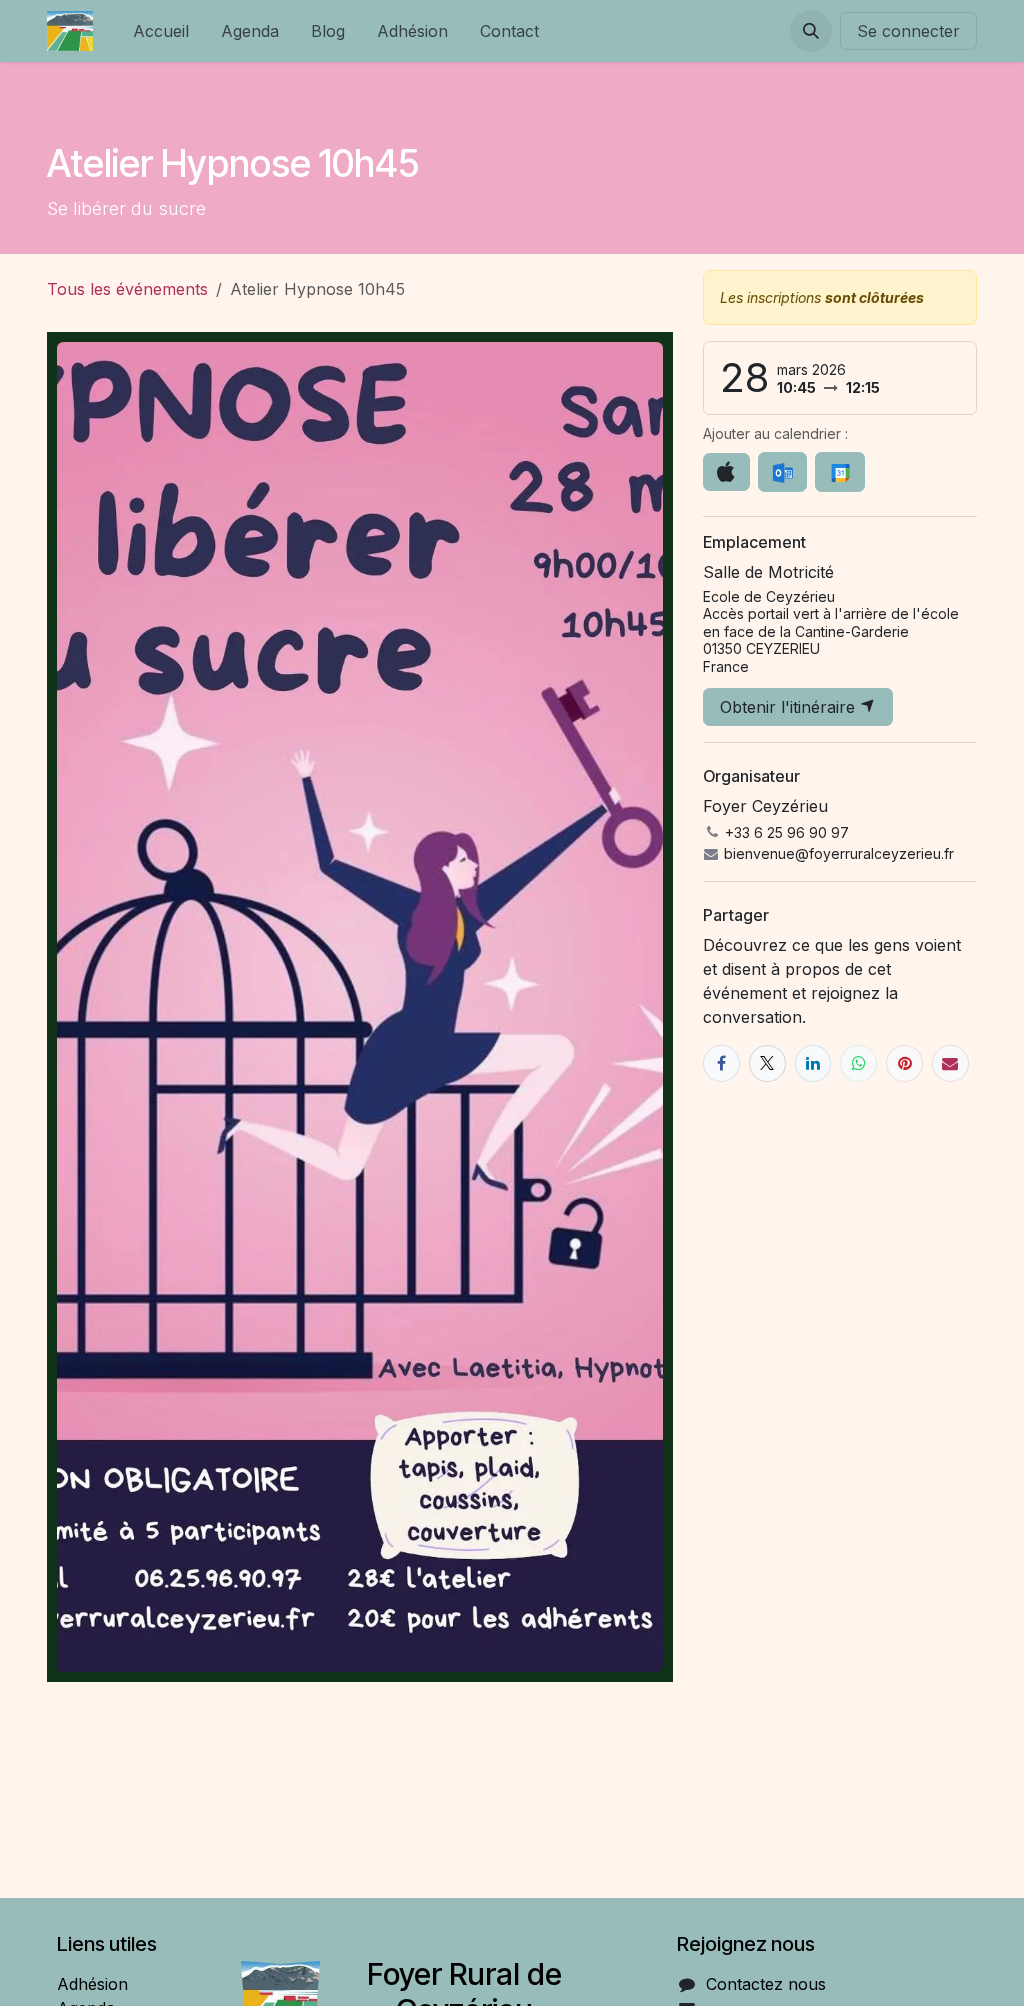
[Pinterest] (904, 1063)
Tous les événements (127, 289)
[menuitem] (161, 31)
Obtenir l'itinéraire (790, 707)
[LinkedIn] (813, 1063)
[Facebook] (721, 1063)
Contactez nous (766, 1984)
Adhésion (92, 1984)
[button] (811, 31)
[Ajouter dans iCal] (726, 472)
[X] (767, 1063)
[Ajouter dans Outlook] (782, 472)
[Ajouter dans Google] (839, 472)
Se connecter (908, 31)
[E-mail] (950, 1063)
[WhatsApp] (858, 1063)
